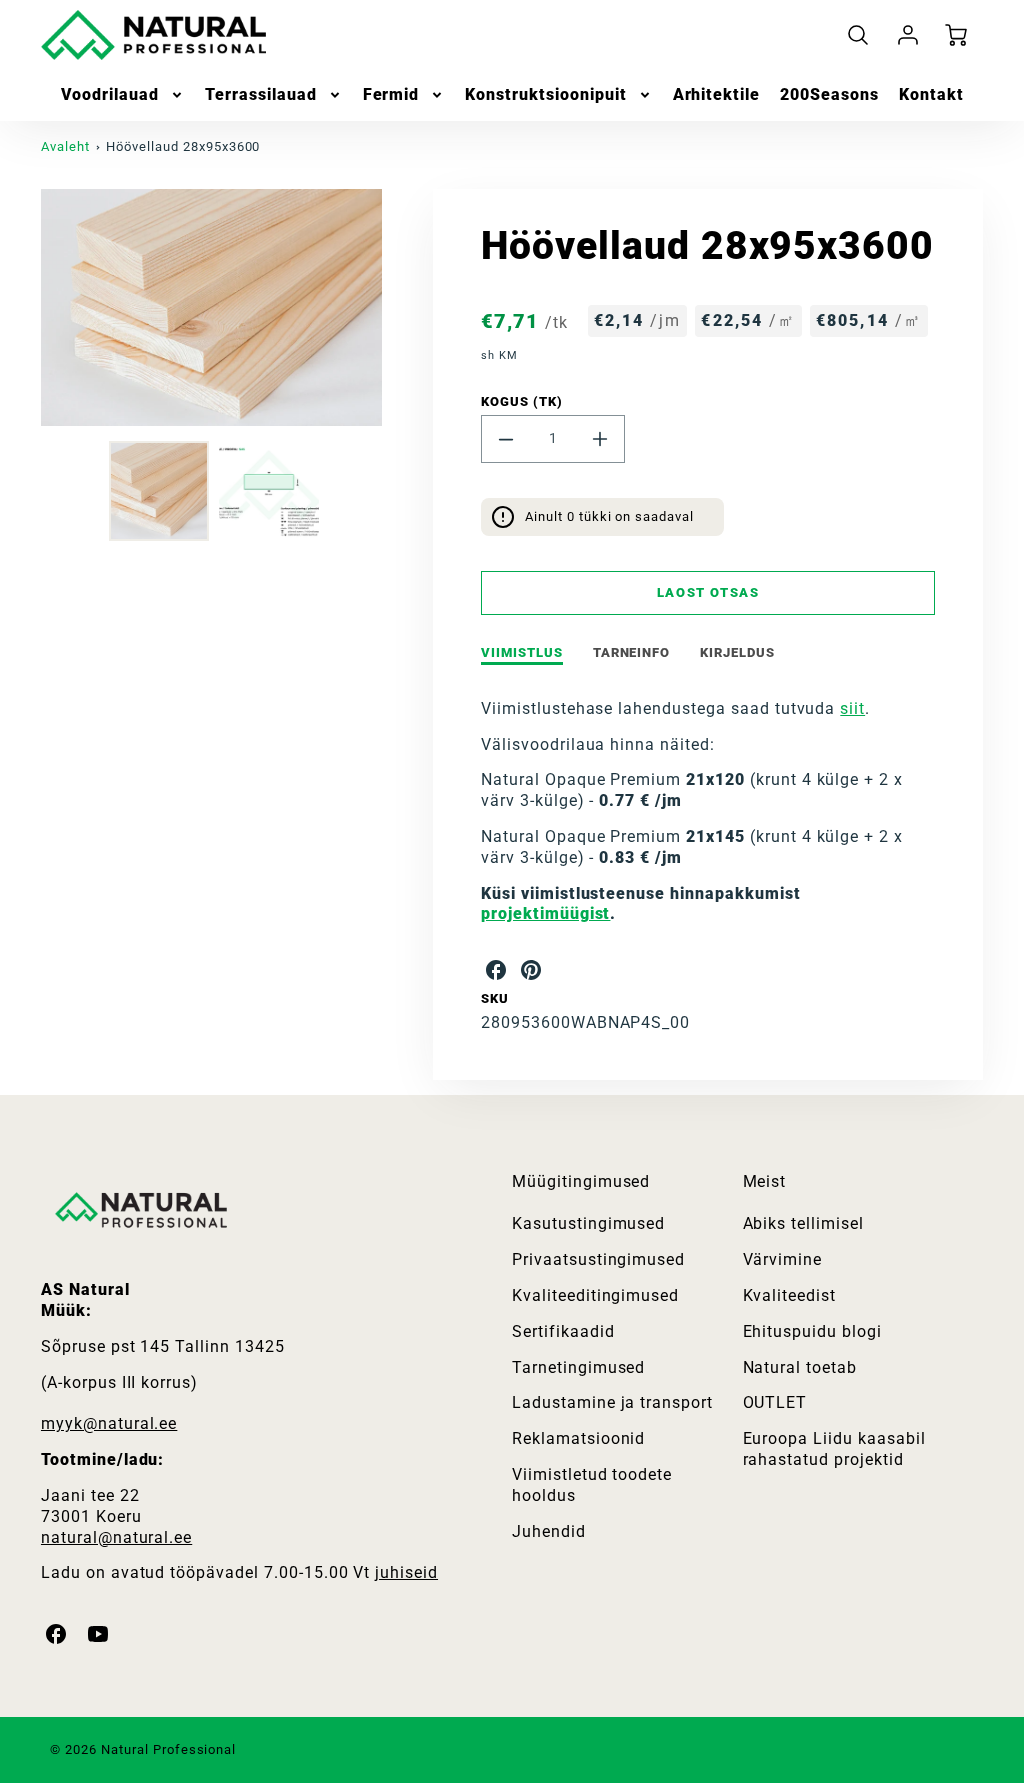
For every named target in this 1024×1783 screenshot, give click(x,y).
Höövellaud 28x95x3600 (183, 146)
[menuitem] (123, 95)
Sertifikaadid (563, 1331)
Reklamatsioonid (578, 1438)
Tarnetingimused (578, 1367)
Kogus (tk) (522, 401)
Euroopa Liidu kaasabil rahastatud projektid (834, 1449)
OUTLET (775, 1402)
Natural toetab (800, 1367)
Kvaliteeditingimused (595, 1295)
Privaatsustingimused (598, 1259)
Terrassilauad (260, 94)
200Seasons (829, 94)
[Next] (397, 307)
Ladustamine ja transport (612, 1402)
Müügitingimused (581, 1181)
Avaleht (65, 146)
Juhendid (549, 1531)
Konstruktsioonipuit (545, 94)
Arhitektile (717, 94)
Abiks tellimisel (803, 1223)
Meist (765, 1181)
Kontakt (931, 94)
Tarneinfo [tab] (632, 652)
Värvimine (783, 1259)
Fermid (391, 94)
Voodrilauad (110, 94)
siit (852, 708)
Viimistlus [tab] (522, 652)
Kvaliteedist (790, 1295)
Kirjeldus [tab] (737, 652)
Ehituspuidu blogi (812, 1331)
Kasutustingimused (588, 1223)
